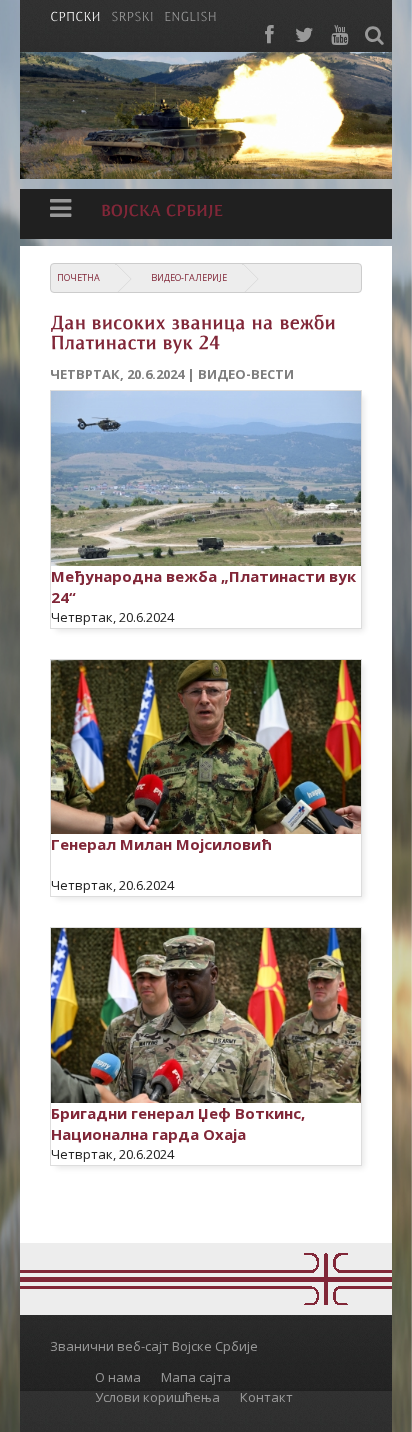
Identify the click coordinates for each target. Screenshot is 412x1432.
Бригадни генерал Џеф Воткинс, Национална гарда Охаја (178, 1123)
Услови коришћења (157, 1397)
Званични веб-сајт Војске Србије (154, 1346)
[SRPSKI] (132, 15)
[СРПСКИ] (75, 15)
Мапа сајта (196, 1377)
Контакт (266, 1397)
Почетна (78, 277)
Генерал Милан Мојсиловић (161, 844)
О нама (118, 1377)
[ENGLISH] (190, 15)
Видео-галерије (189, 277)
